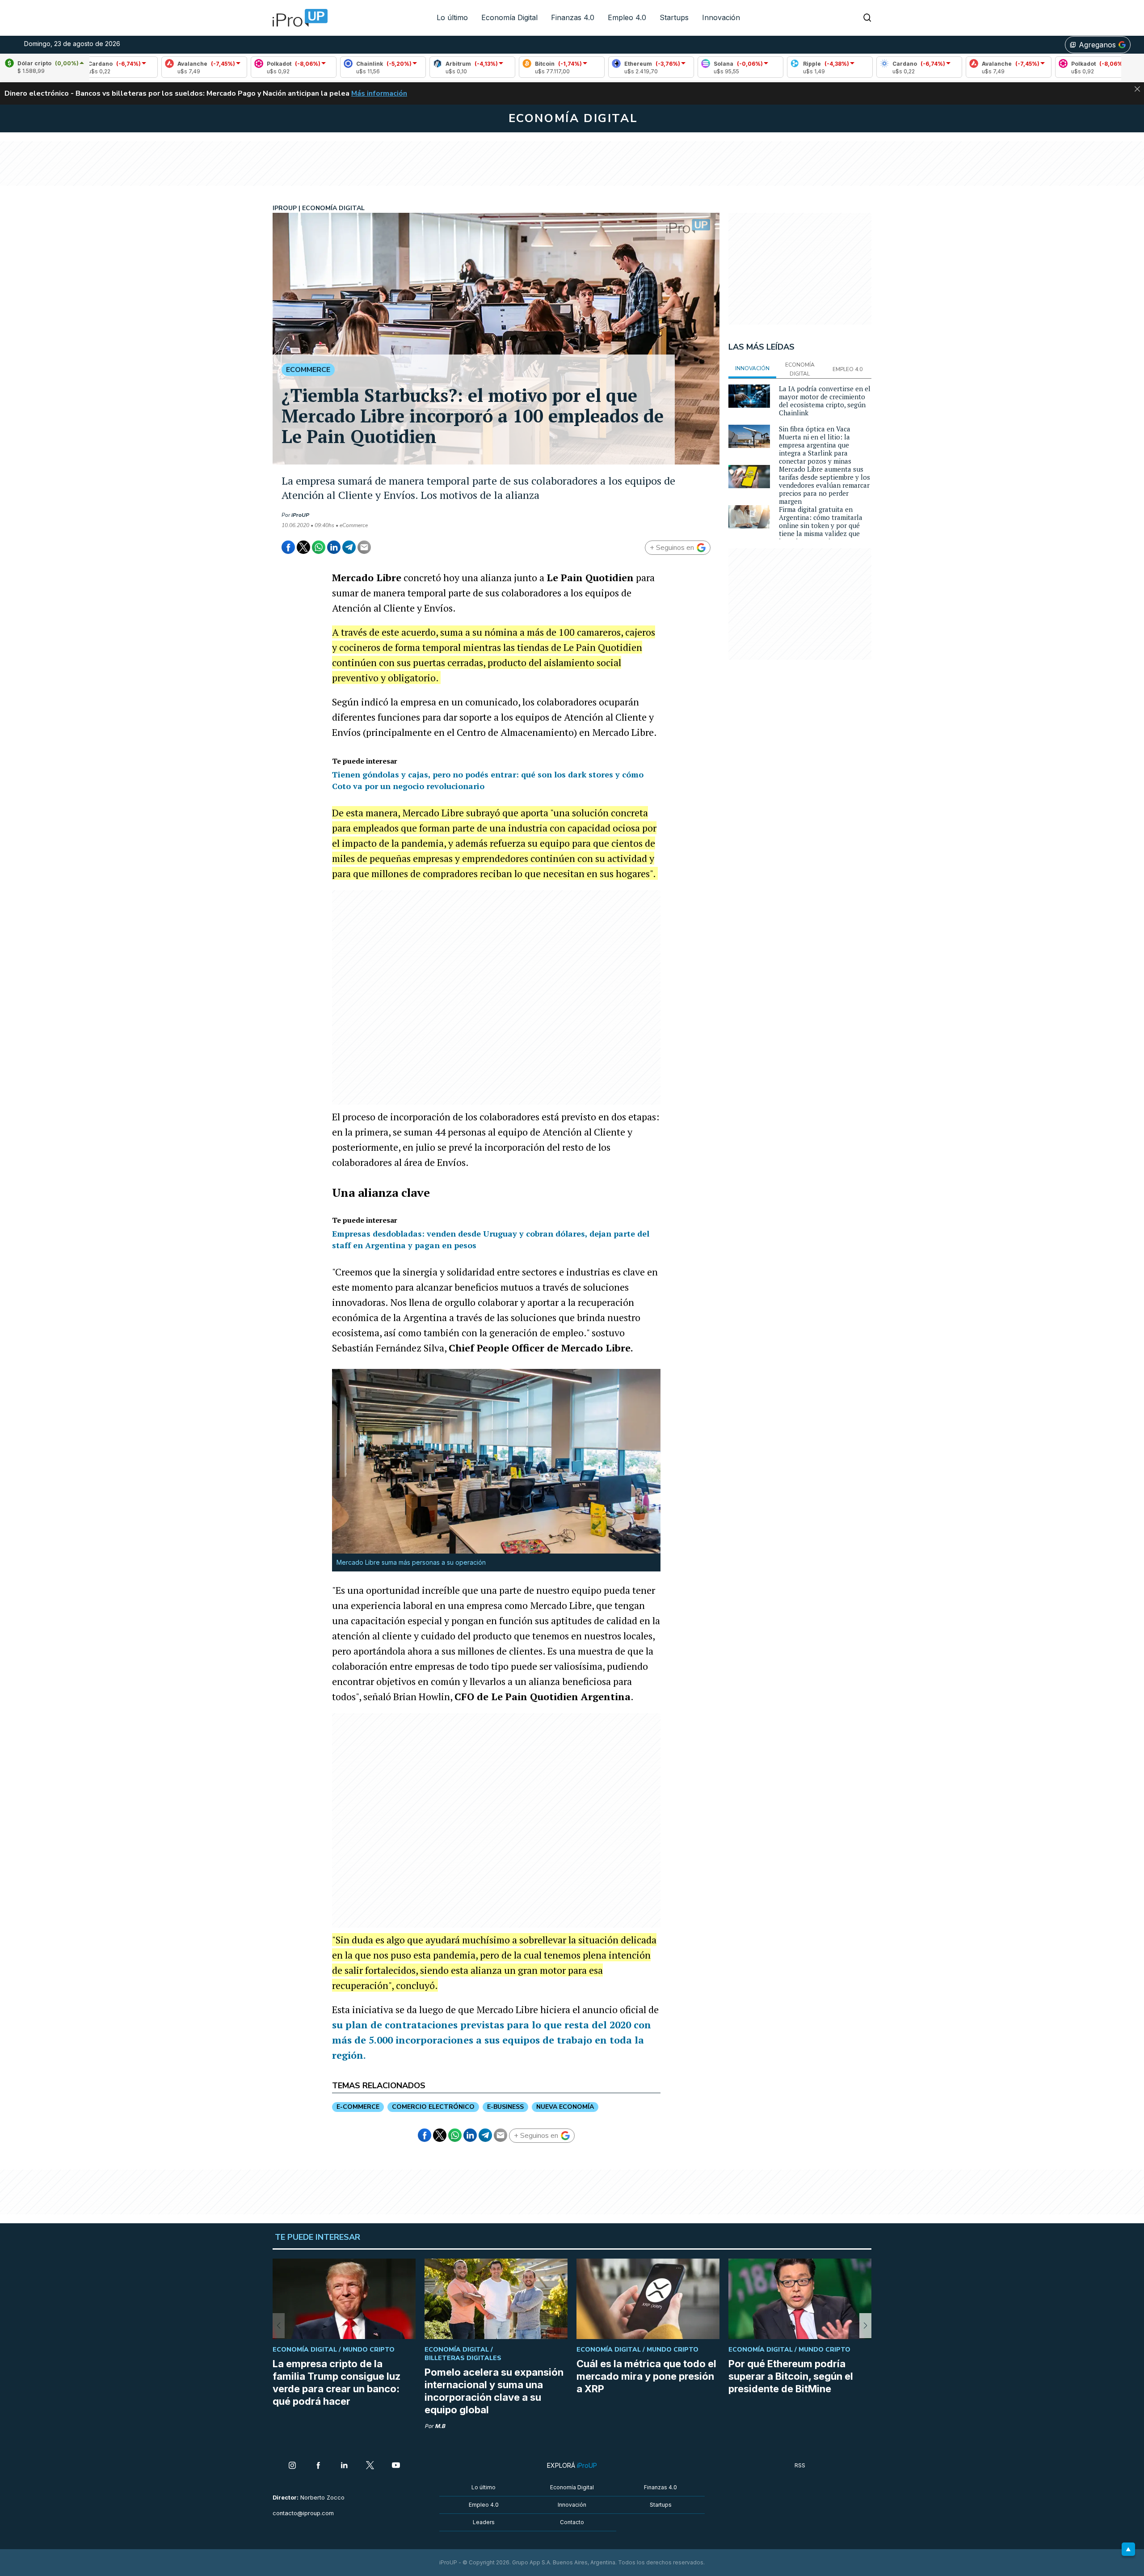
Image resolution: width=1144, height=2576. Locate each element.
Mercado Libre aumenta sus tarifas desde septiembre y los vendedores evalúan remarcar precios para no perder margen (824, 485)
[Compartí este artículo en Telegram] (349, 547)
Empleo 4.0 (627, 17)
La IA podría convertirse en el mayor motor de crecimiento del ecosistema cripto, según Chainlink (825, 401)
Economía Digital (509, 17)
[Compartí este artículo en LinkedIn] (334, 547)
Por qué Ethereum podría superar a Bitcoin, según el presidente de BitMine (791, 2376)
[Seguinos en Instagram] (292, 2466)
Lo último (452, 17)
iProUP (300, 515)
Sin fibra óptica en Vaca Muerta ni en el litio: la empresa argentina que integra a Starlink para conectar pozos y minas (815, 445)
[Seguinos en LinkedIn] (344, 2466)
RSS (800, 2465)
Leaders (484, 2522)
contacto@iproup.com (303, 2513)
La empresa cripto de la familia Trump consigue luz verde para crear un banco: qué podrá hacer (336, 2382)
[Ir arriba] (1128, 2549)
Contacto (572, 2522)
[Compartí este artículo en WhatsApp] (319, 547)
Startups (674, 17)
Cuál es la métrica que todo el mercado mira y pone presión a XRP (646, 2376)
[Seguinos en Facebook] (318, 2466)
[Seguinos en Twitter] (370, 2466)
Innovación (721, 17)
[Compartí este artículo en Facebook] (288, 547)
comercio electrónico (433, 2107)
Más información (379, 93)
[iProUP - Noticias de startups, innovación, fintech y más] (297, 18)
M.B (440, 2426)
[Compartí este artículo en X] (303, 547)
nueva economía (565, 2107)
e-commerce (358, 2107)
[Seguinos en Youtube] (396, 2466)
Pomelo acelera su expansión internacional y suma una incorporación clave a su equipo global (494, 2391)
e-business (505, 2107)
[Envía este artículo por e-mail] (364, 547)
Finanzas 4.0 (573, 17)
